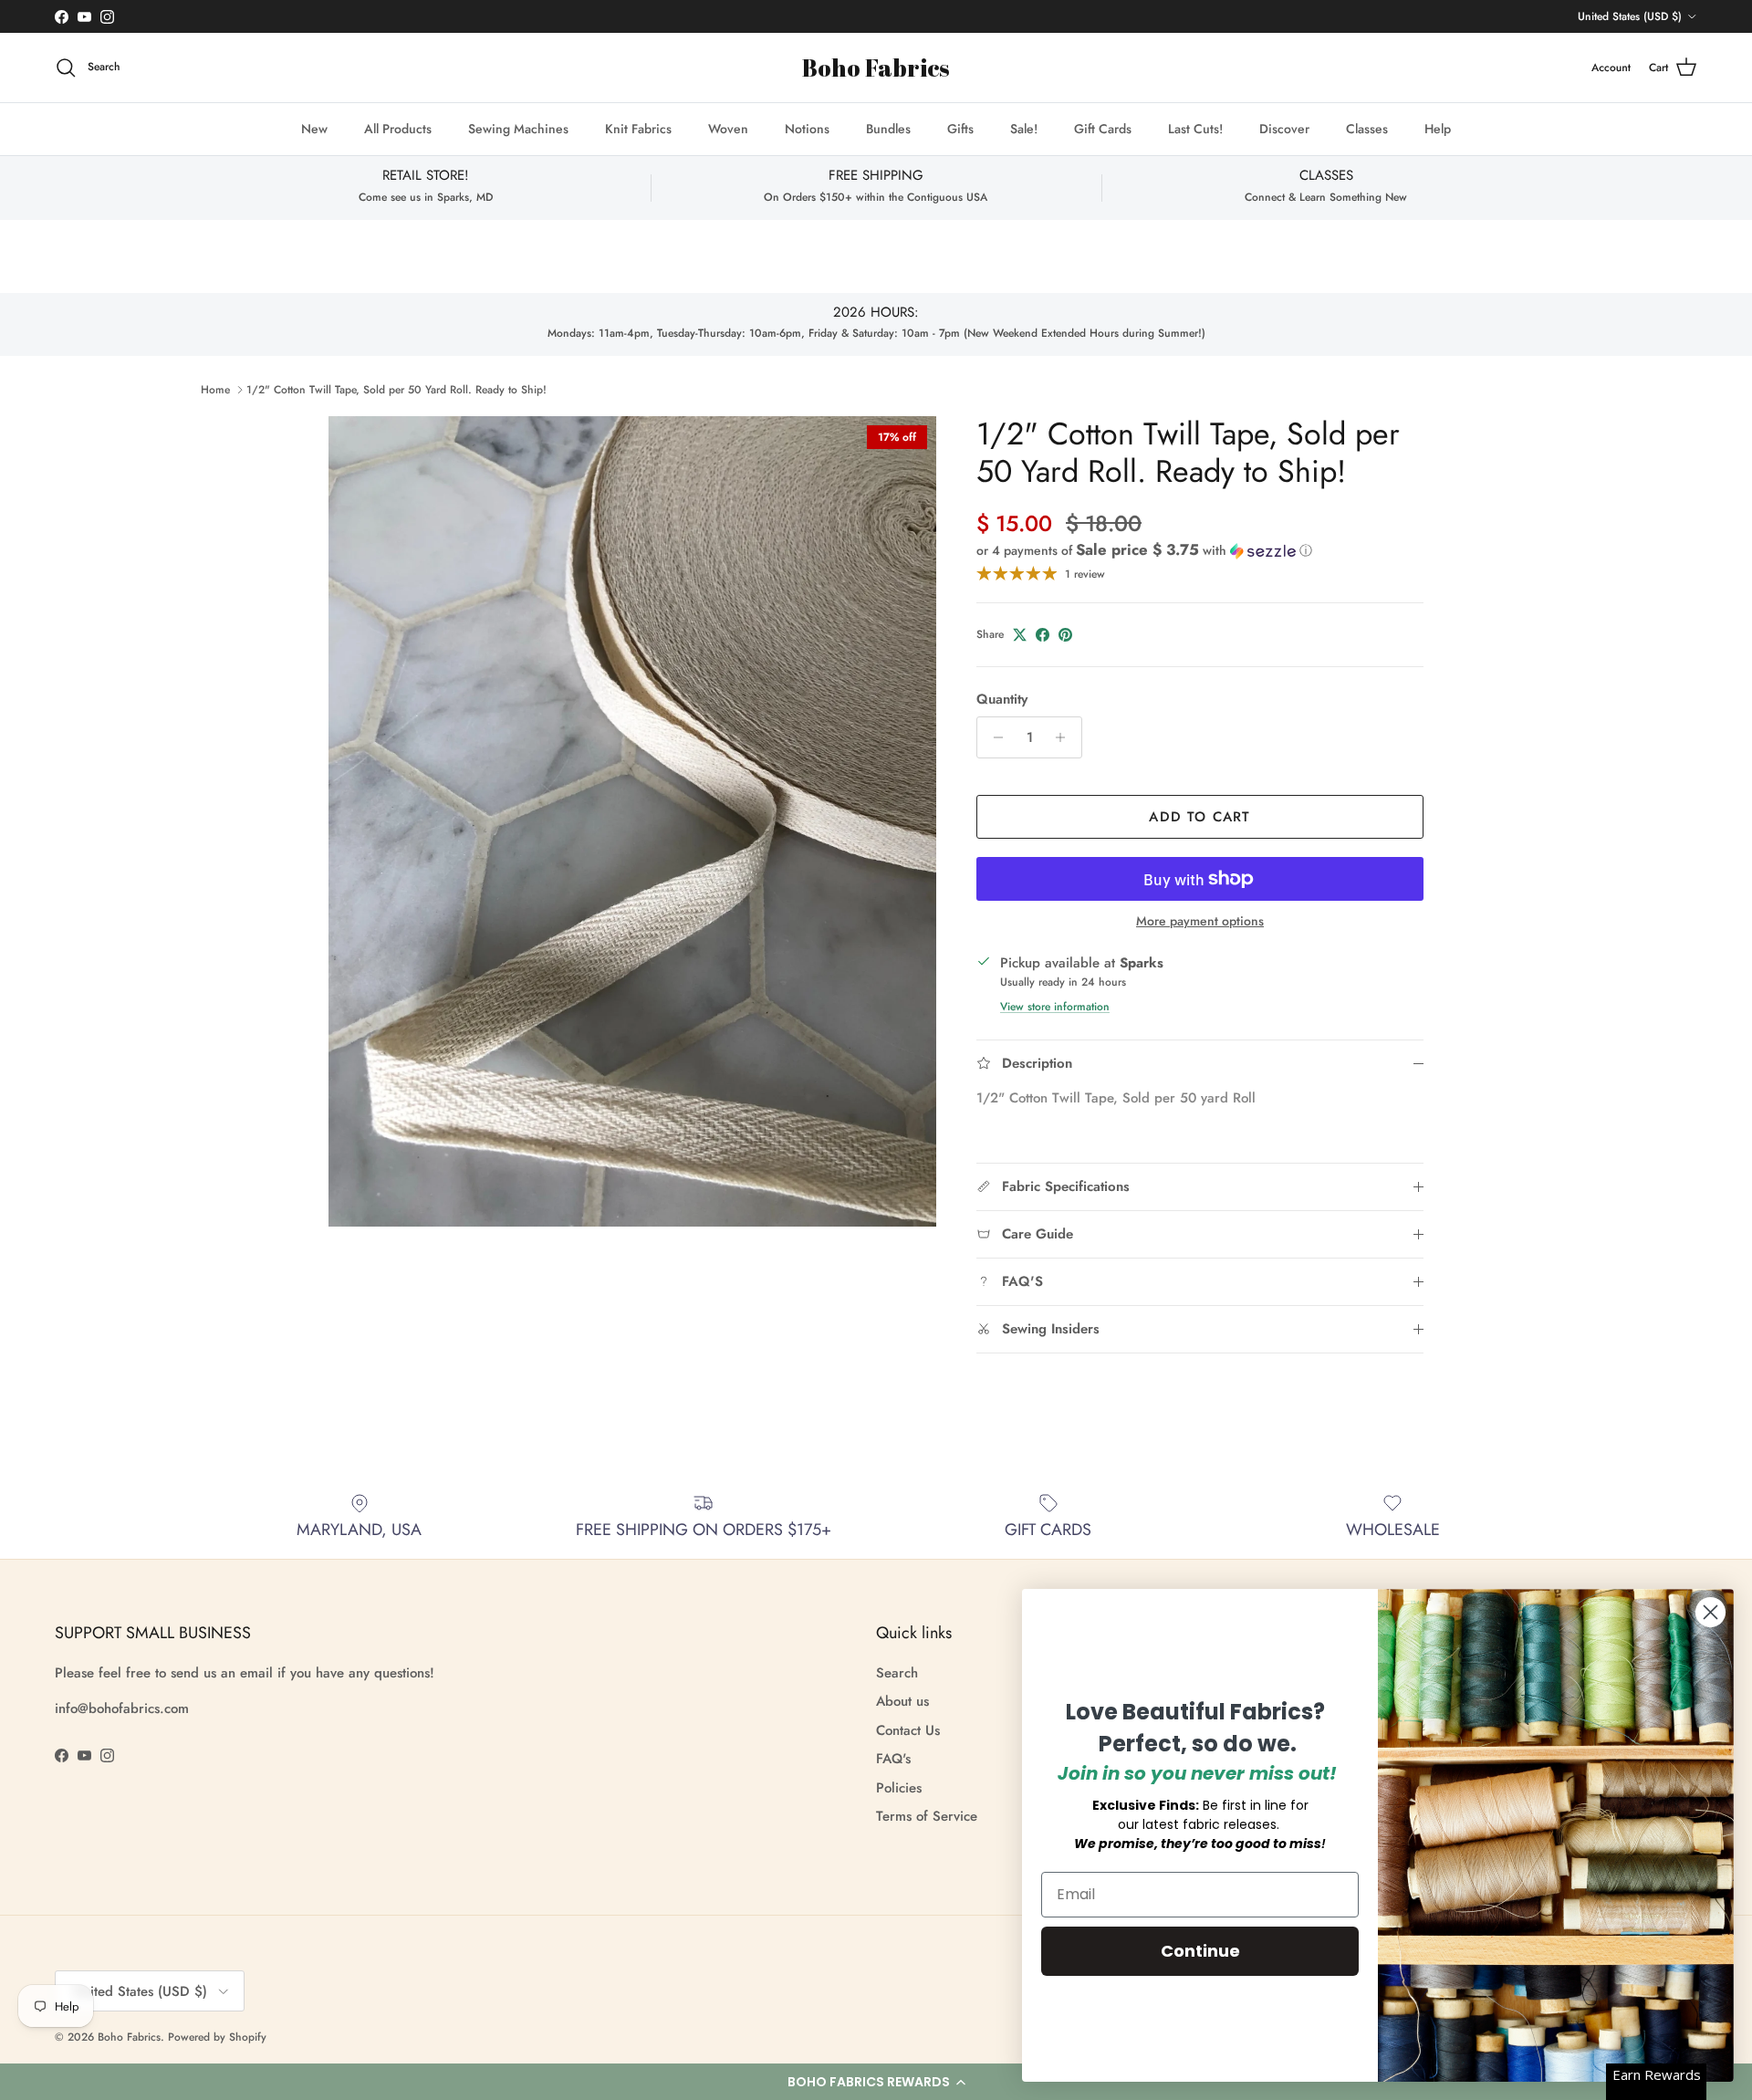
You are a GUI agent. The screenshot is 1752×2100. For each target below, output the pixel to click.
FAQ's (893, 1759)
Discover (1284, 129)
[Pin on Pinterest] (1065, 635)
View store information (1055, 1007)
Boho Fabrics (129, 2037)
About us (902, 1701)
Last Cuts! (1195, 129)
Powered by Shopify (217, 2037)
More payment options (1200, 921)
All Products (398, 129)
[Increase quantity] (1065, 737)
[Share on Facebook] (1043, 635)
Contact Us (908, 1730)
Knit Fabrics (638, 129)
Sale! (1024, 129)
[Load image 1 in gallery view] (632, 821)
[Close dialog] (1710, 1612)
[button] (876, 2082)
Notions (807, 129)
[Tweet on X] (1020, 635)
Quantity (1002, 700)
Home (215, 390)
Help (1438, 129)
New (314, 129)
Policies (899, 1788)
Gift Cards (1103, 129)
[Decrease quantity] (993, 737)
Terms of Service (927, 1816)
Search (897, 1673)
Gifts (960, 129)
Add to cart (1199, 817)
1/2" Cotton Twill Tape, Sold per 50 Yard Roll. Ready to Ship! (396, 390)
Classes (1367, 129)
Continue (1200, 1951)
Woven (728, 129)
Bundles (888, 129)
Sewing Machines (518, 129)
